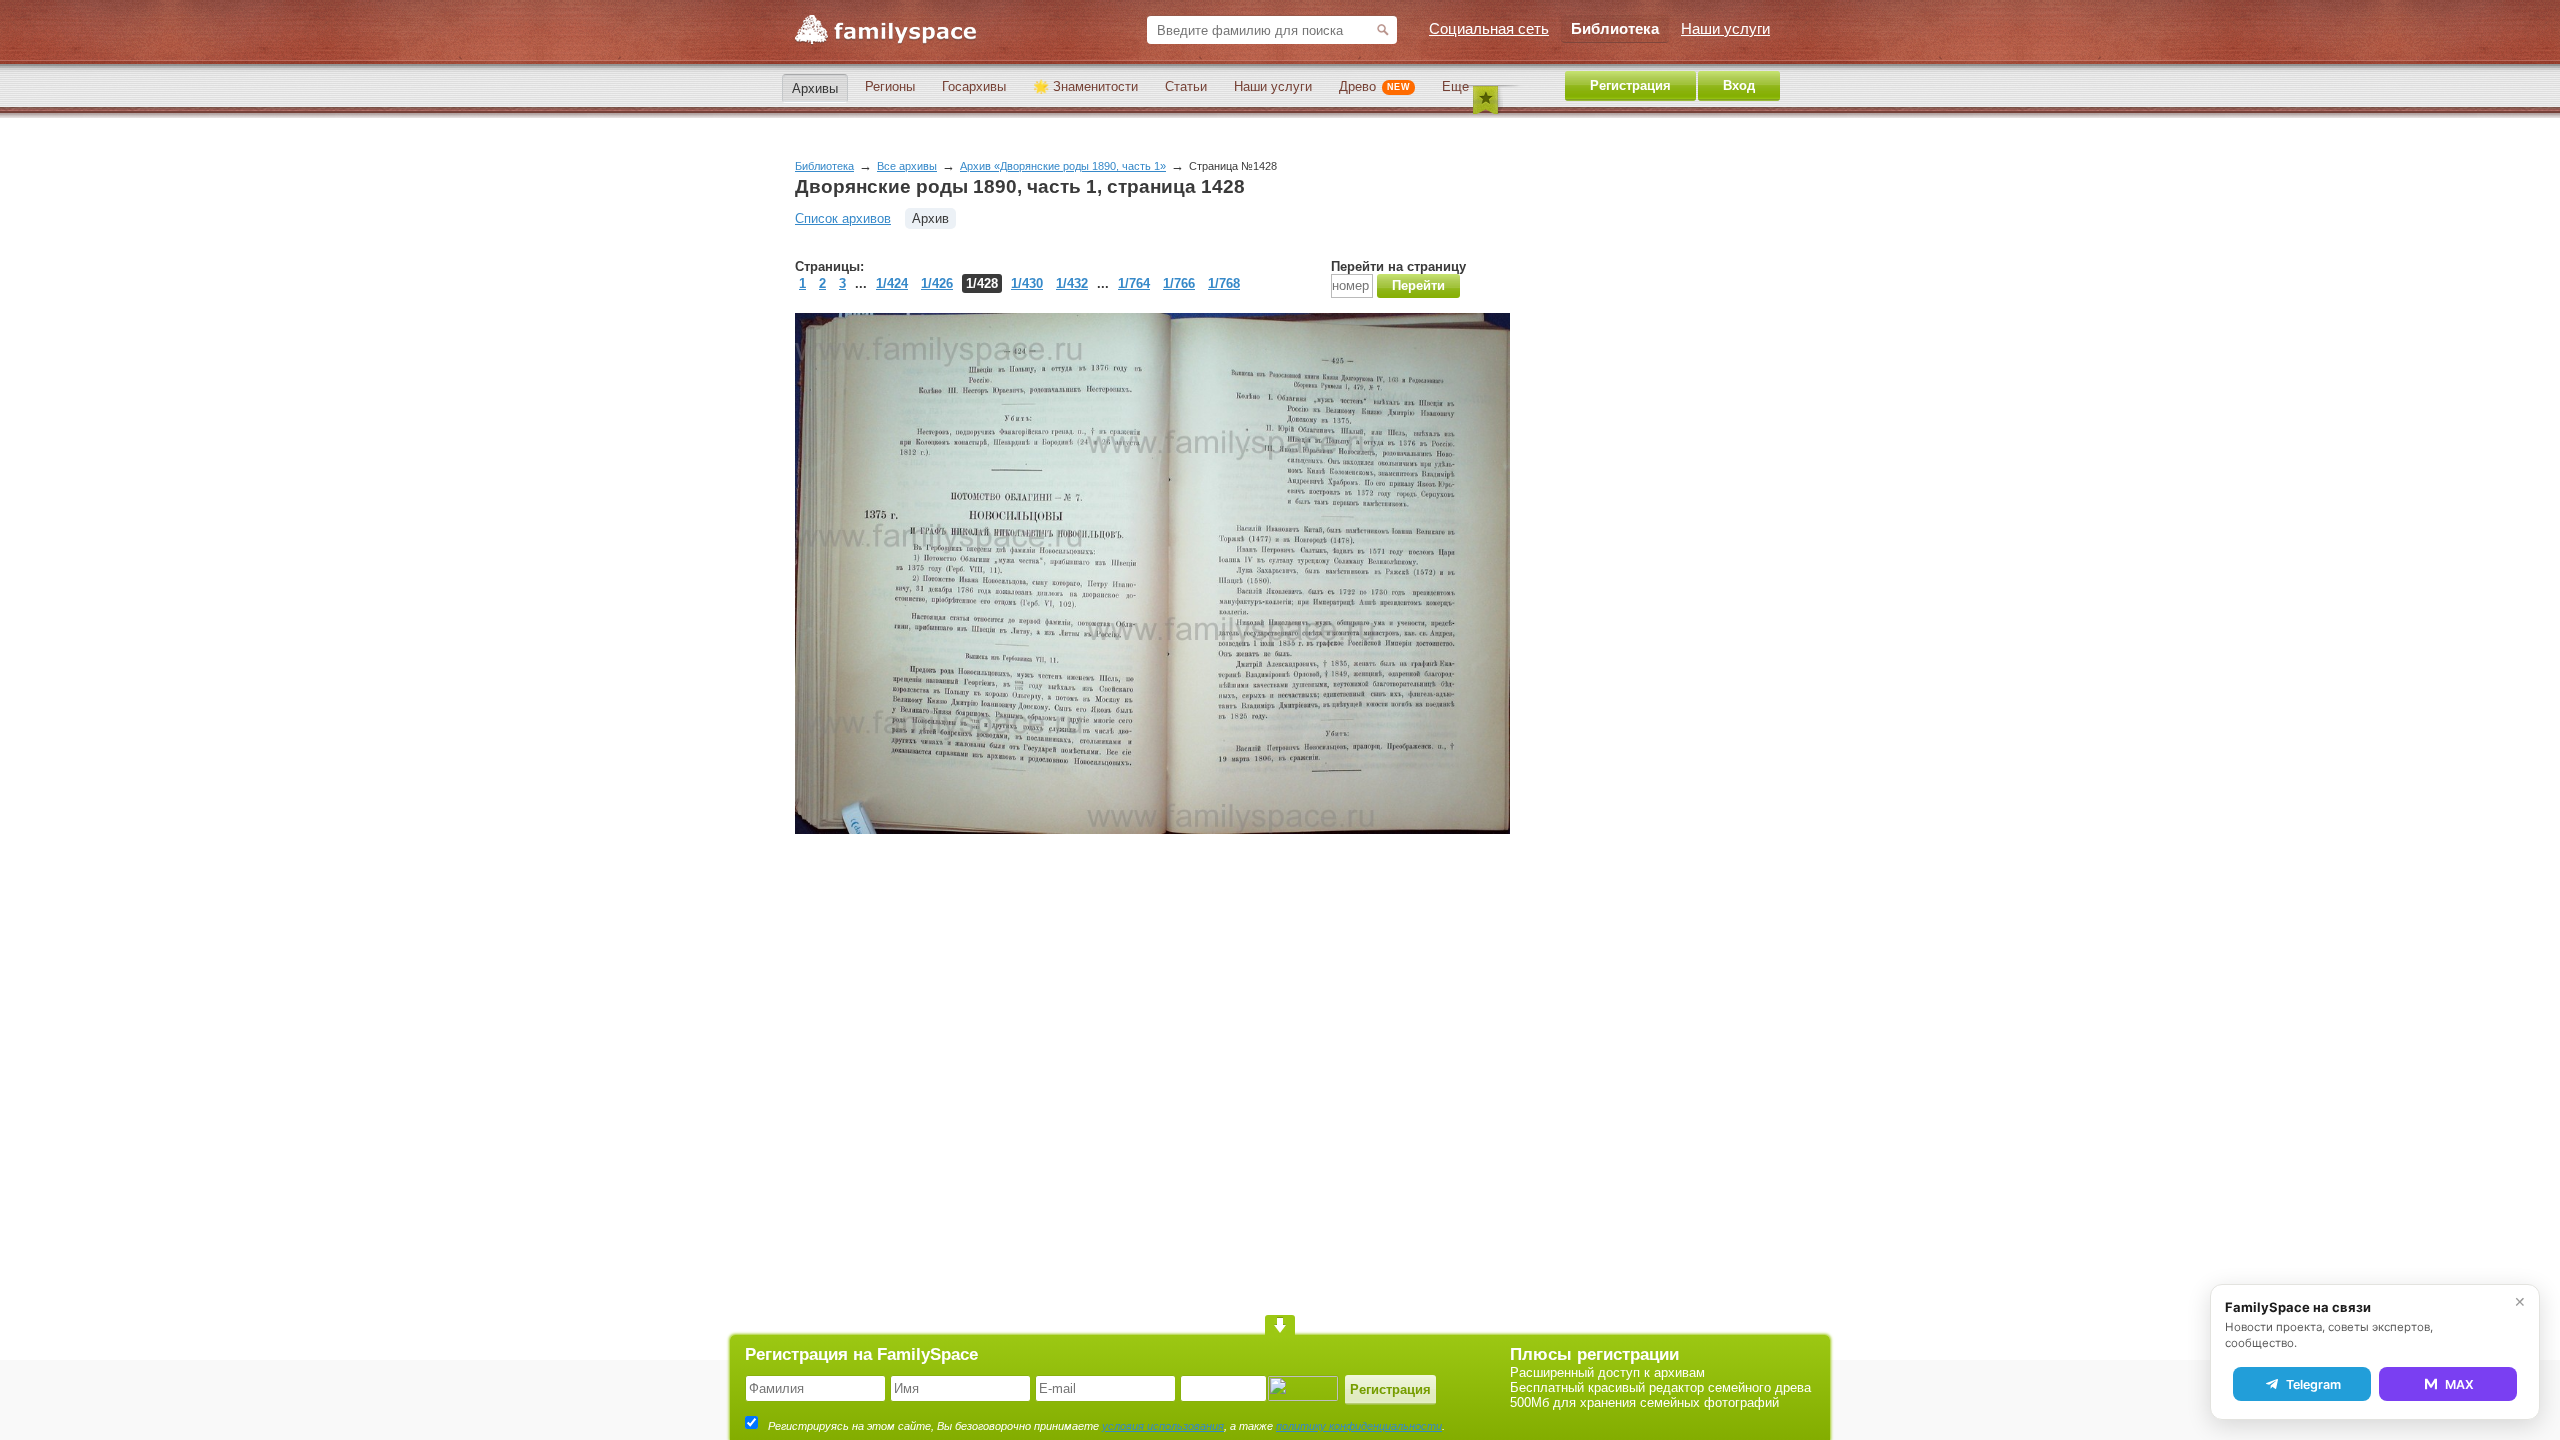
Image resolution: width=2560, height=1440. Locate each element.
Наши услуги (1273, 86)
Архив (930, 218)
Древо (1374, 86)
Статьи (1186, 86)
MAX (2459, 1384)
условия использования (1163, 1426)
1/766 (1179, 283)
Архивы (815, 88)
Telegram (2313, 1384)
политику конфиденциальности (1359, 1426)
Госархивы (974, 86)
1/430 (1027, 283)
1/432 (1072, 283)
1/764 (1134, 283)
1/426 (937, 283)
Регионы (890, 86)
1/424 (892, 283)
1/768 (1224, 283)
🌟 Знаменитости (1085, 86)
